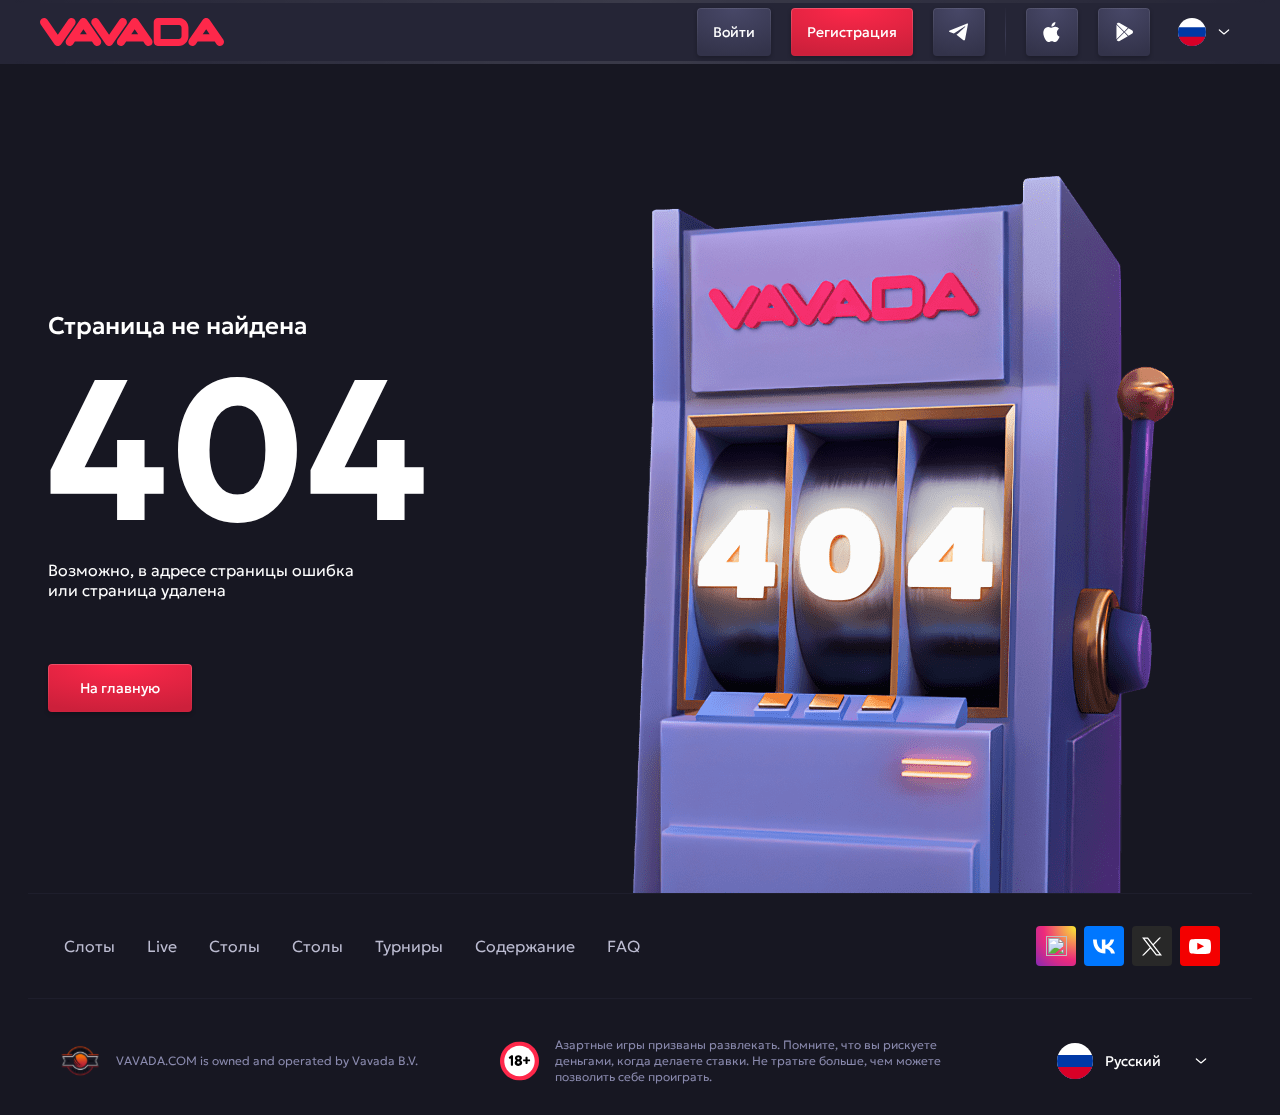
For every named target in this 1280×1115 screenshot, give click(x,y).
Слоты (89, 946)
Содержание (525, 946)
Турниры (409, 946)
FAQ (623, 946)
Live (162, 946)
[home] (132, 32)
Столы (234, 946)
